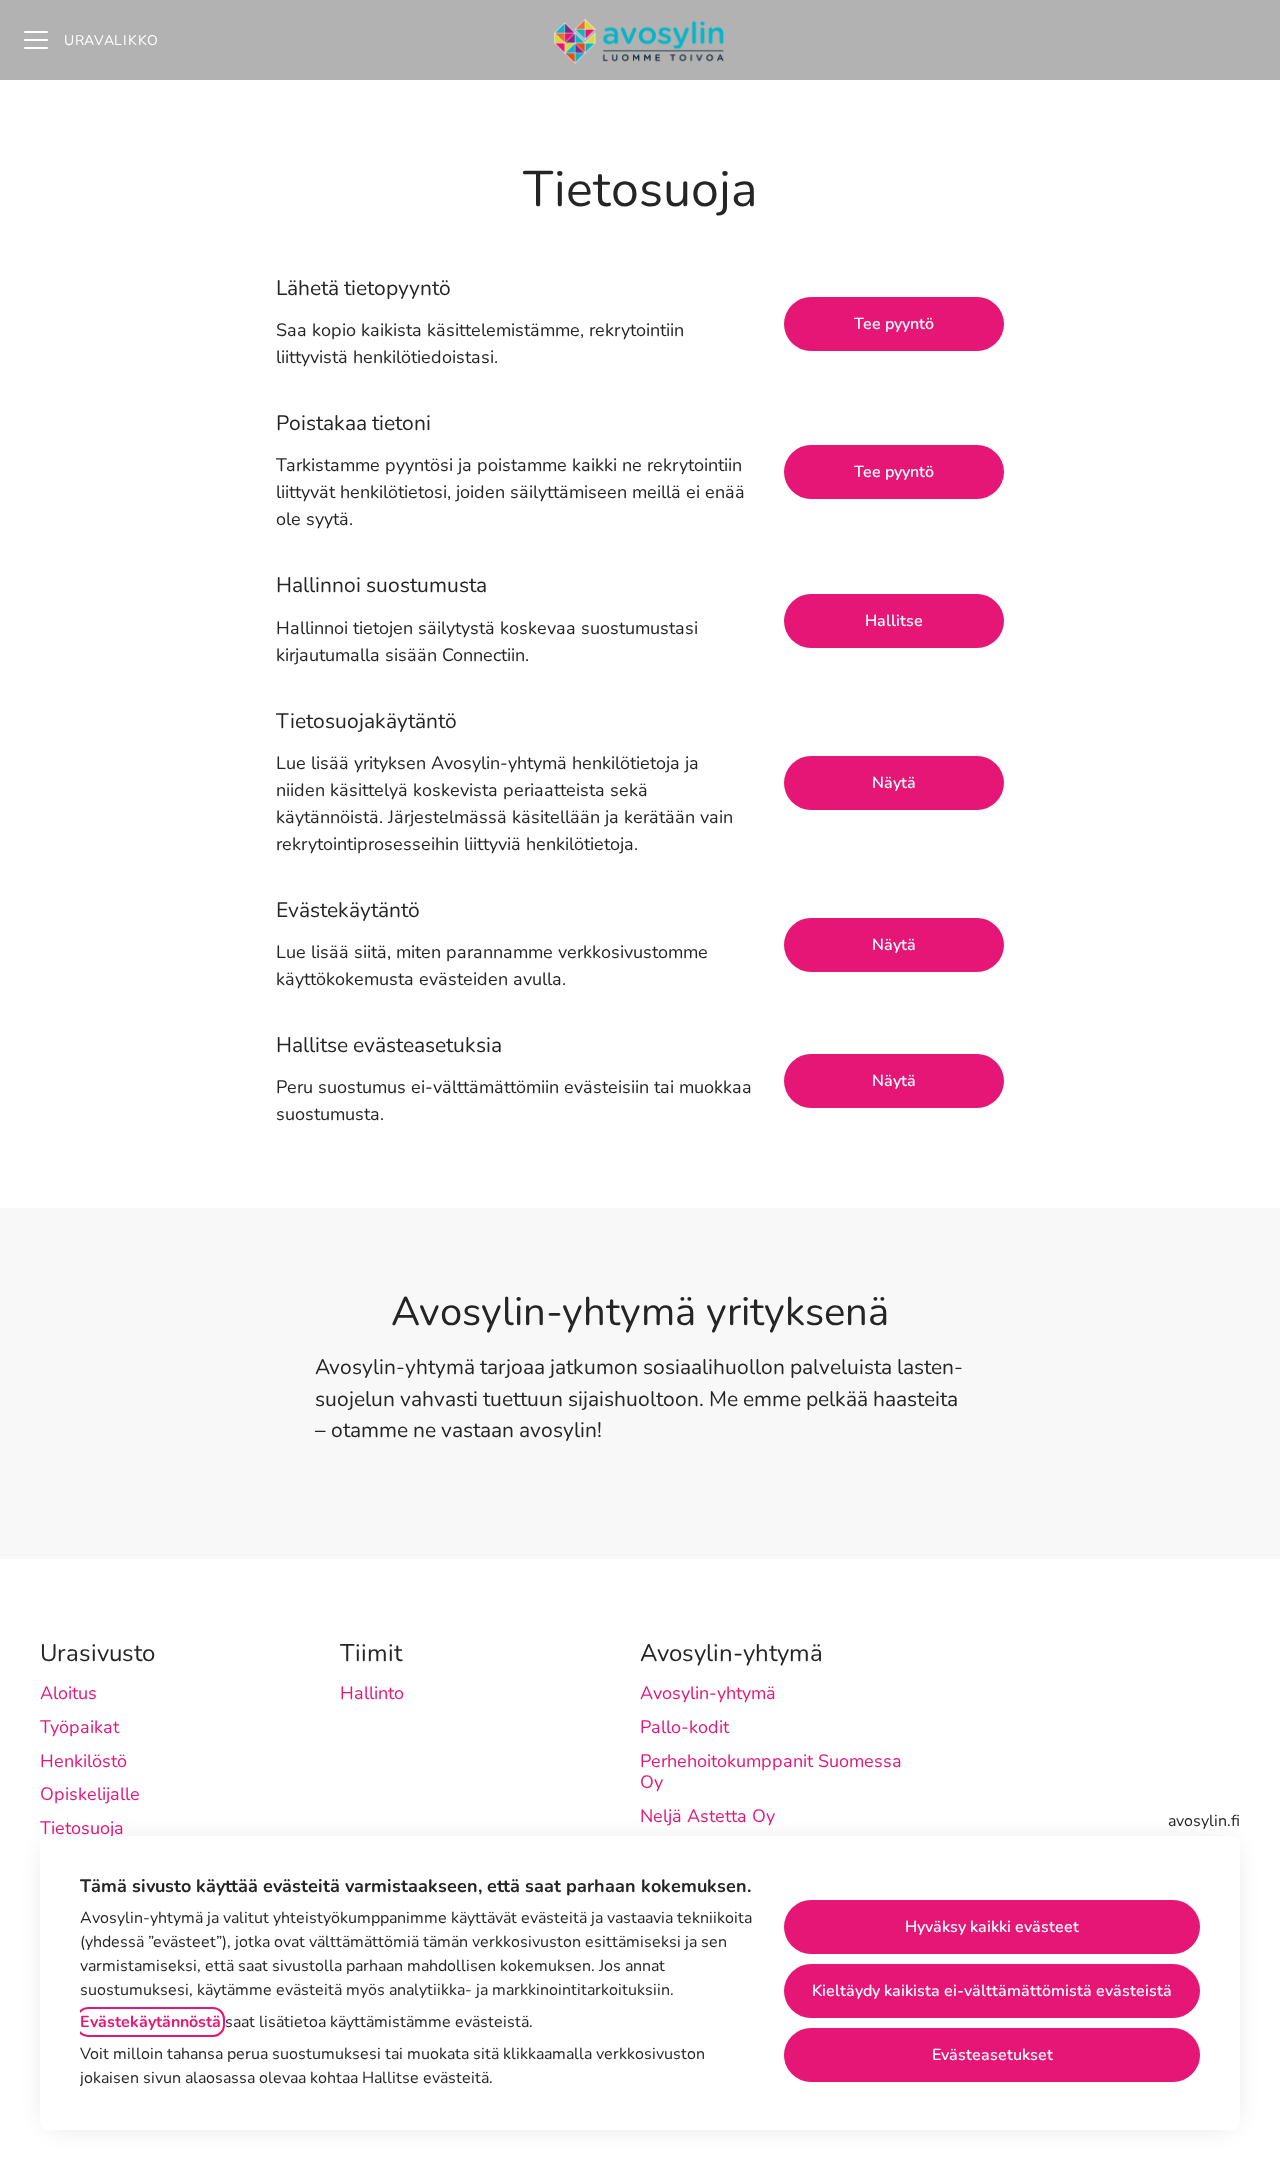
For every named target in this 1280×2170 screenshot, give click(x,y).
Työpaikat (79, 1727)
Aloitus (68, 1693)
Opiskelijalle (90, 1794)
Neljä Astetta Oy (707, 1816)
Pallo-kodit (684, 1727)
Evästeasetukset (992, 2055)
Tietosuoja (82, 1828)
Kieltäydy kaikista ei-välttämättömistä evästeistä (992, 1991)
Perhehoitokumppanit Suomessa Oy (771, 1772)
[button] (894, 1081)
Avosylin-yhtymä (708, 1693)
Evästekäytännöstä (150, 2022)
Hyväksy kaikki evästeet (992, 1927)
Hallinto (372, 1693)
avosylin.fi (1204, 1821)
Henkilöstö (83, 1761)
